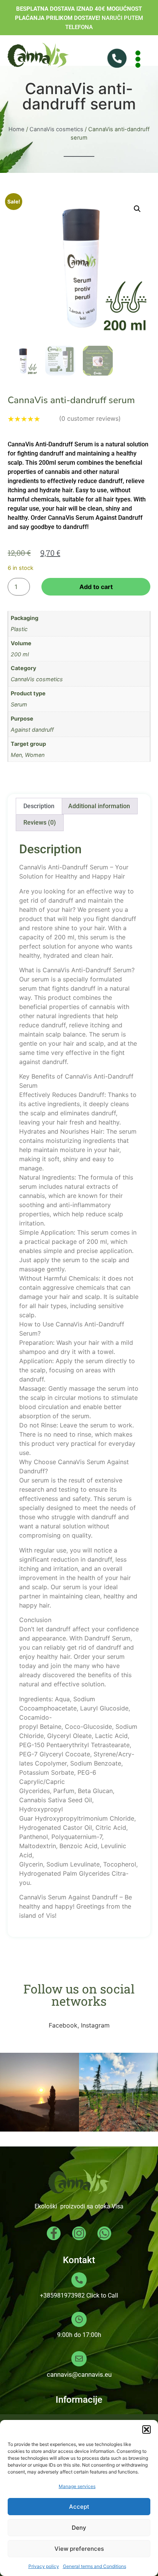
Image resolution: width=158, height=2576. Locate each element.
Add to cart (96, 587)
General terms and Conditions (95, 2566)
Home (16, 129)
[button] (146, 2430)
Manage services (77, 2486)
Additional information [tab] (99, 806)
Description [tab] (39, 806)
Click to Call (102, 2295)
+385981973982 (62, 2295)
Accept (79, 2507)
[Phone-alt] (114, 59)
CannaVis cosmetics (56, 129)
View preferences (79, 2549)
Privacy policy (44, 2566)
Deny (79, 2528)
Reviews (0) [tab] (40, 823)
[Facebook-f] (54, 2233)
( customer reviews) (90, 418)
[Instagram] (79, 2233)
